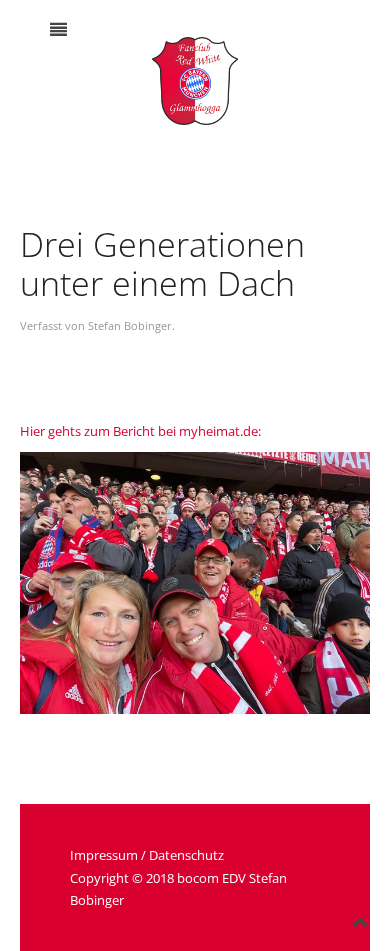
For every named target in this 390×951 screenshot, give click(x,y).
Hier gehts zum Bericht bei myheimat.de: (140, 431)
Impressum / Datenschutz (147, 855)
